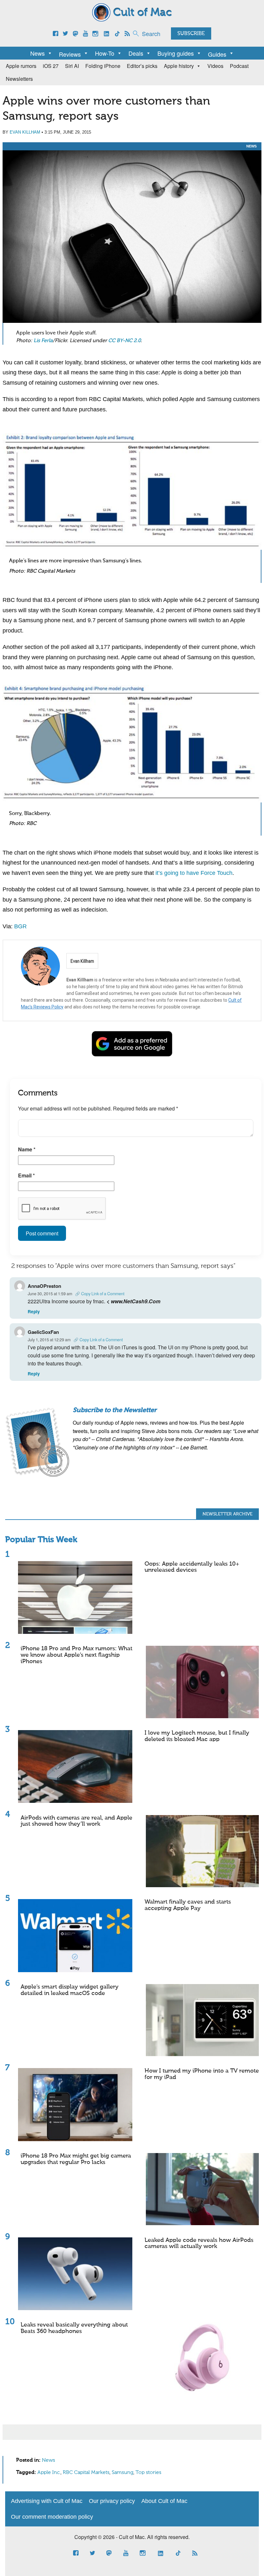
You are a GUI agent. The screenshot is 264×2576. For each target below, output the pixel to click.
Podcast (239, 66)
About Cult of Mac (164, 2501)
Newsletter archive (227, 1514)
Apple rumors (21, 66)
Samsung (123, 2473)
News (38, 53)
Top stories (148, 2473)
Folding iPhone (103, 66)
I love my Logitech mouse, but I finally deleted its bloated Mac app (197, 1736)
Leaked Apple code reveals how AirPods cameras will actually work (199, 2243)
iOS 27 (51, 66)
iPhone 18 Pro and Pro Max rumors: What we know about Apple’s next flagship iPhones (76, 1655)
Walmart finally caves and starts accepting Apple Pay (188, 1905)
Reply (34, 1311)
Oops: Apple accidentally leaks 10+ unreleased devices (192, 1567)
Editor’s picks (142, 66)
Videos (215, 66)
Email (26, 1175)
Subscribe (191, 34)
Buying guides (176, 53)
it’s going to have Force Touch (194, 873)
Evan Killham (25, 132)
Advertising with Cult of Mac (47, 2501)
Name (27, 1149)
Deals (136, 53)
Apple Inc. (49, 2473)
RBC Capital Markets (86, 2473)
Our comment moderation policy (52, 2517)
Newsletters (19, 79)
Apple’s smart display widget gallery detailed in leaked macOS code (70, 1990)
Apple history (179, 66)
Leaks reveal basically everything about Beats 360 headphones (74, 2328)
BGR (20, 926)
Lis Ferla (43, 341)
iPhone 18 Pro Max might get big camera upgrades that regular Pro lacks (76, 2159)
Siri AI (72, 66)
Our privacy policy (112, 2501)
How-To (105, 53)
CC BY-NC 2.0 (124, 341)
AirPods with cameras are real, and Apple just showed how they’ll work (76, 1821)
